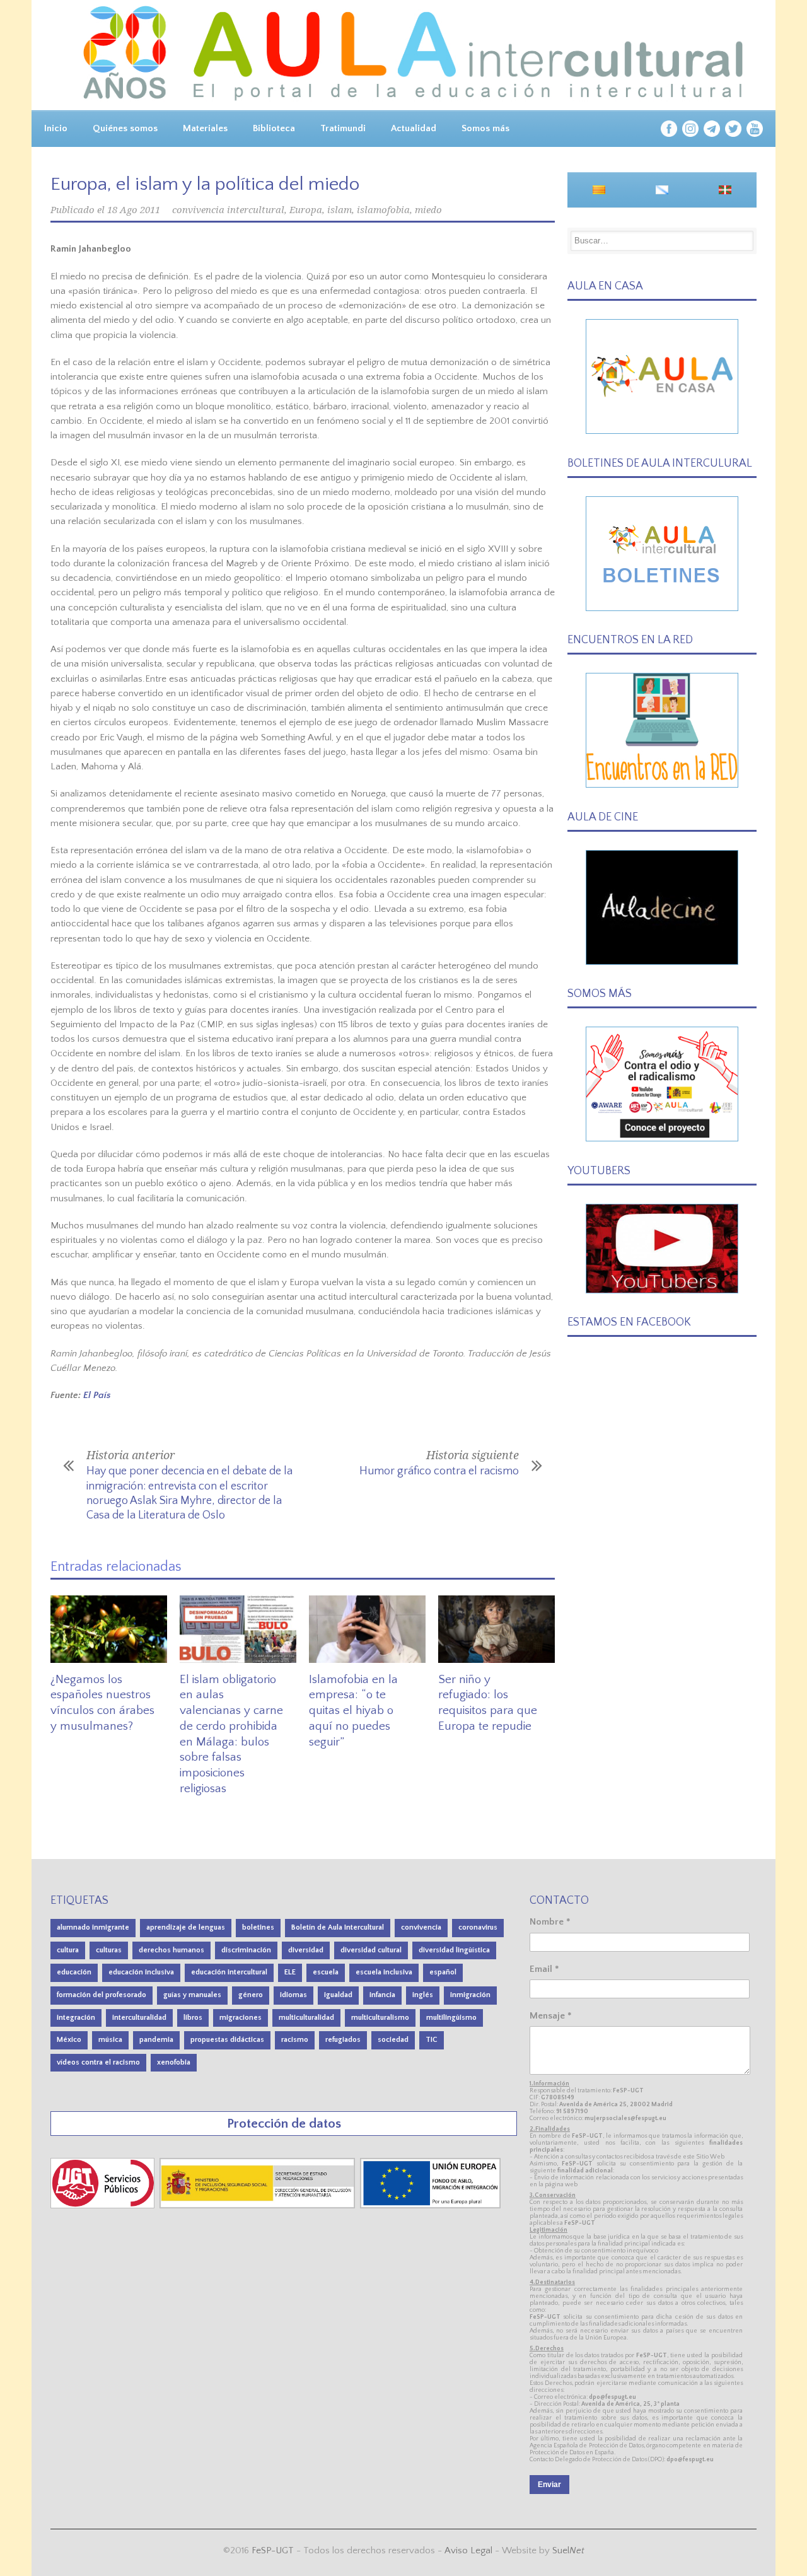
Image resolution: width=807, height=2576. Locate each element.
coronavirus (478, 1927)
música (110, 2040)
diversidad (306, 1950)
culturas (109, 1950)
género (251, 1995)
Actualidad (414, 128)
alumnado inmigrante (93, 1927)
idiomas (293, 1995)
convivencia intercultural (228, 210)
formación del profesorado (102, 1995)
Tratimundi (343, 128)
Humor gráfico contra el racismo (439, 1471)
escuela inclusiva (384, 1972)
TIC (432, 2040)
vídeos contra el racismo (98, 2062)
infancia (382, 1995)
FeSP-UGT (273, 2550)
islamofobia (383, 210)
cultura (68, 1950)
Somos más (485, 128)
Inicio (56, 128)
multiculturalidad (306, 2018)
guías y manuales (192, 1995)
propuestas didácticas (227, 2040)
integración (76, 2018)
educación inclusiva (141, 1972)
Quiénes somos (125, 128)
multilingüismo (451, 2018)
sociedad (393, 2040)
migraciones (241, 2018)
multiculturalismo (380, 2018)
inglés (423, 1995)
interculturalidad (139, 2018)
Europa (306, 210)
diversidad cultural (371, 1950)
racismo (295, 2040)
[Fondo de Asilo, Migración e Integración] (430, 2206)
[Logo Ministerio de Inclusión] (258, 2206)
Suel (568, 2550)
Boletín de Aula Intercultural (338, 1927)
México (69, 2040)
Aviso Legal (468, 2550)
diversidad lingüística (454, 1950)
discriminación (246, 1950)
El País (97, 1395)
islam (340, 210)
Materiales (205, 128)
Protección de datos (284, 2124)
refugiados (343, 2040)
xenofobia (174, 2062)
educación (74, 1972)
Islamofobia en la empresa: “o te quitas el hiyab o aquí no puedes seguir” (353, 1711)
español (443, 1972)
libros (193, 2018)
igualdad (338, 1995)
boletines (258, 1927)
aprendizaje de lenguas (186, 1927)
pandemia (156, 2040)
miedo (428, 210)
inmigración (470, 1995)
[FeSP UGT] (104, 2206)
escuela (326, 1972)
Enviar (549, 2485)
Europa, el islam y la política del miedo (205, 184)
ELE (290, 1972)
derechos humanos (171, 1950)
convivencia (421, 1927)
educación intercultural (229, 1972)
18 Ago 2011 (134, 210)
